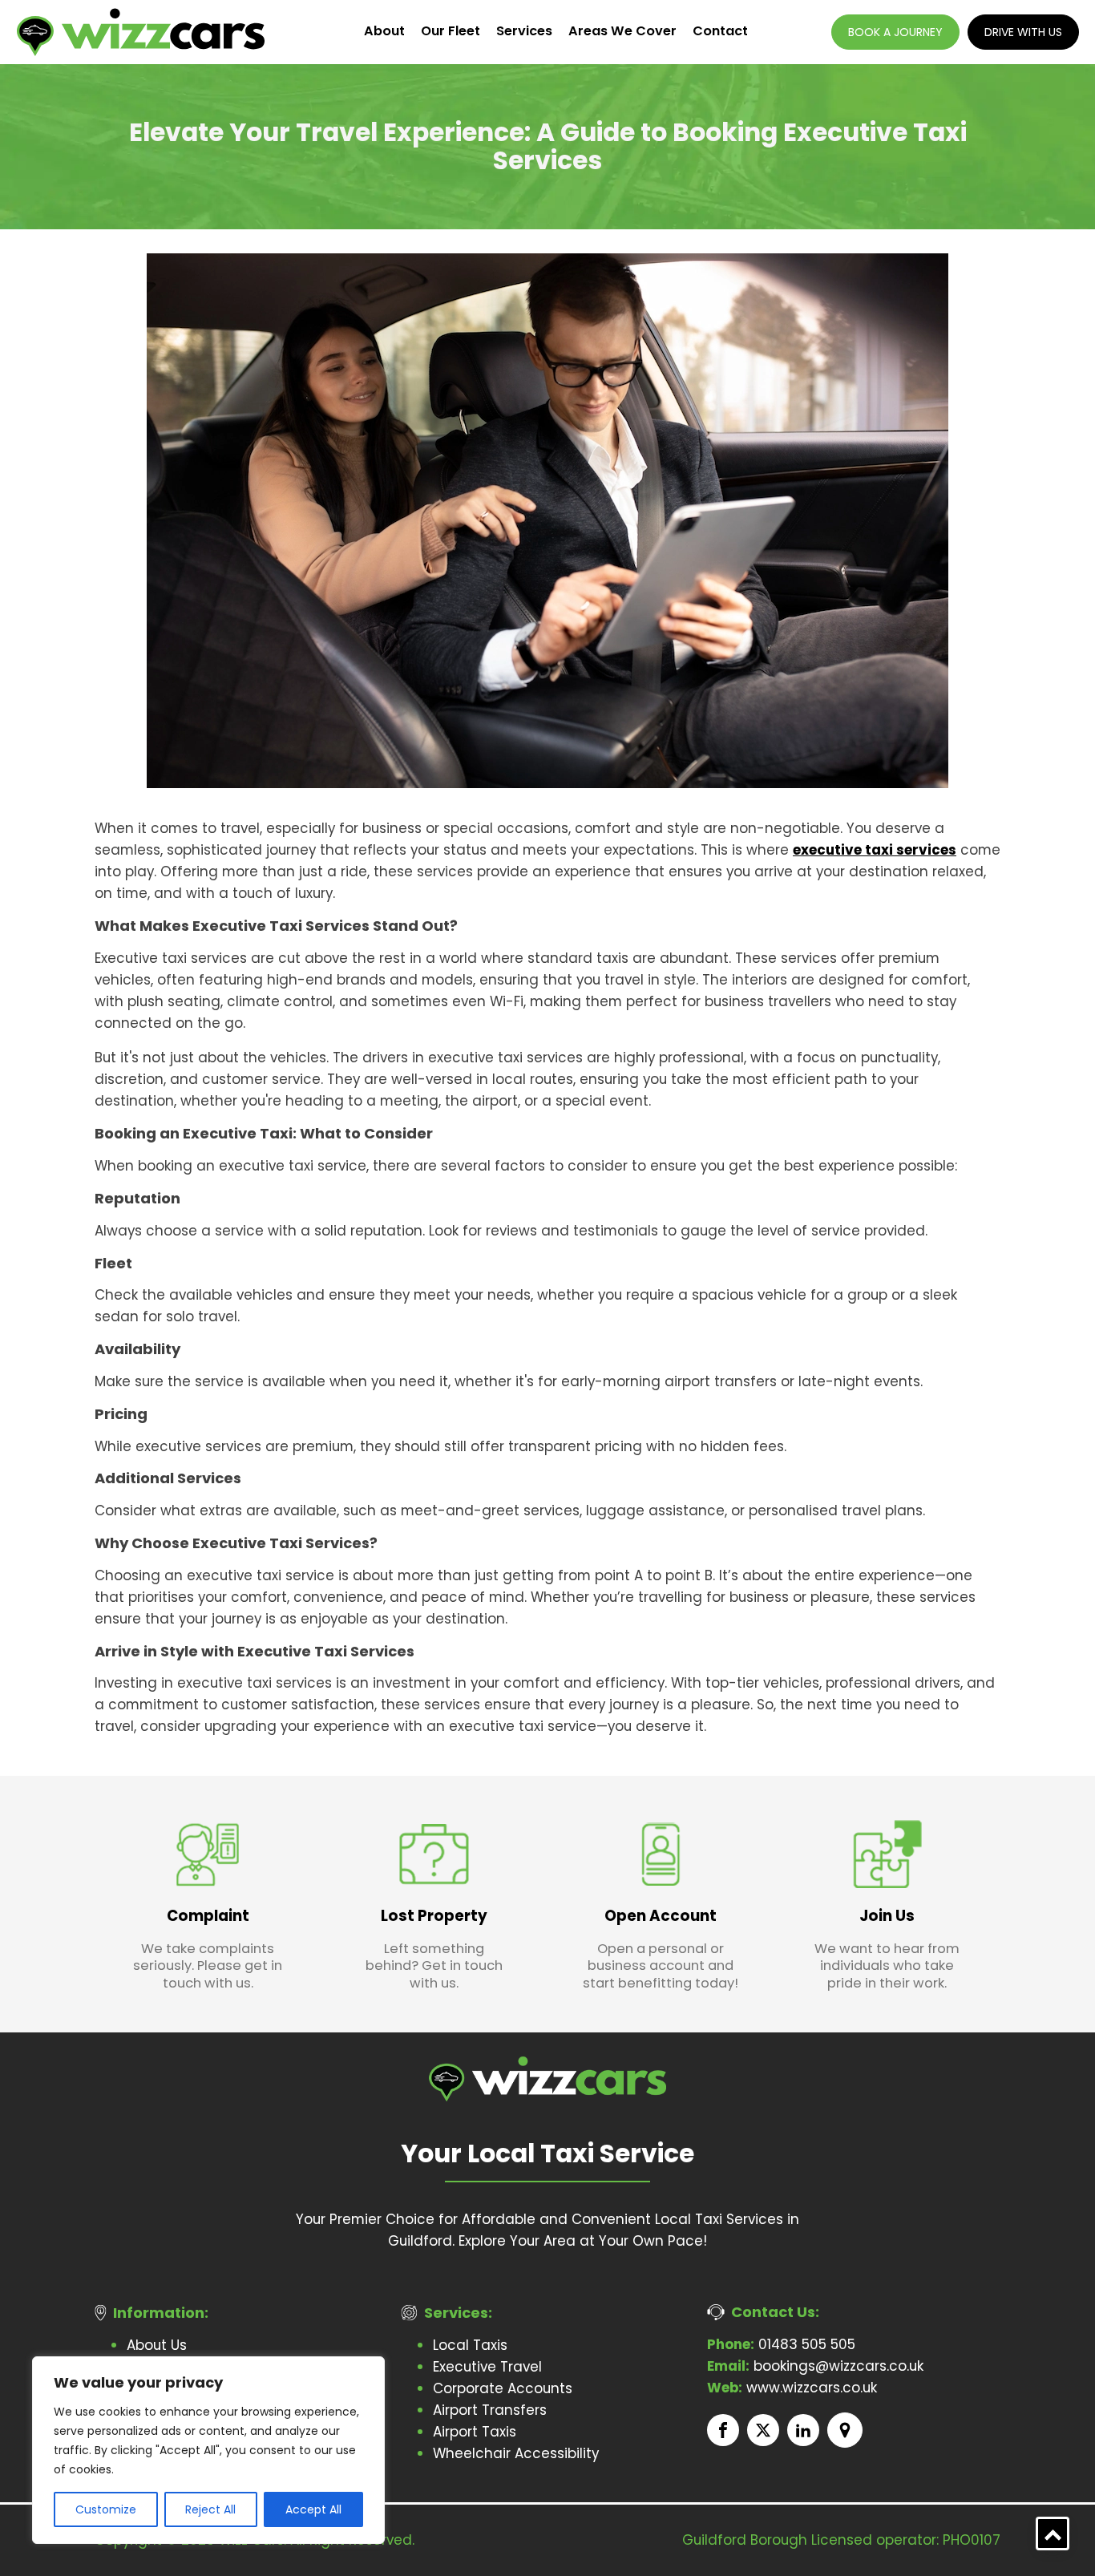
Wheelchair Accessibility (516, 2453)
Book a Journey (895, 32)
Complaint (208, 1916)
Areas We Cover (622, 31)
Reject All (210, 2509)
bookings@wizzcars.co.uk (815, 2366)
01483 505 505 (781, 2344)
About (384, 31)
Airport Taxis (475, 2432)
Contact (720, 31)
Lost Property (434, 1916)
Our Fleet (451, 31)
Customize (106, 2509)
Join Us (887, 1916)
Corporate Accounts (503, 2388)
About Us (157, 2345)
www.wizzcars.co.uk (792, 2388)
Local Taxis (470, 2345)
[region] (208, 2450)
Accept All (313, 2509)
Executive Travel (487, 2367)
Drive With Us (1023, 32)
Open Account (661, 1916)
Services (524, 31)
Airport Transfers (490, 2410)
